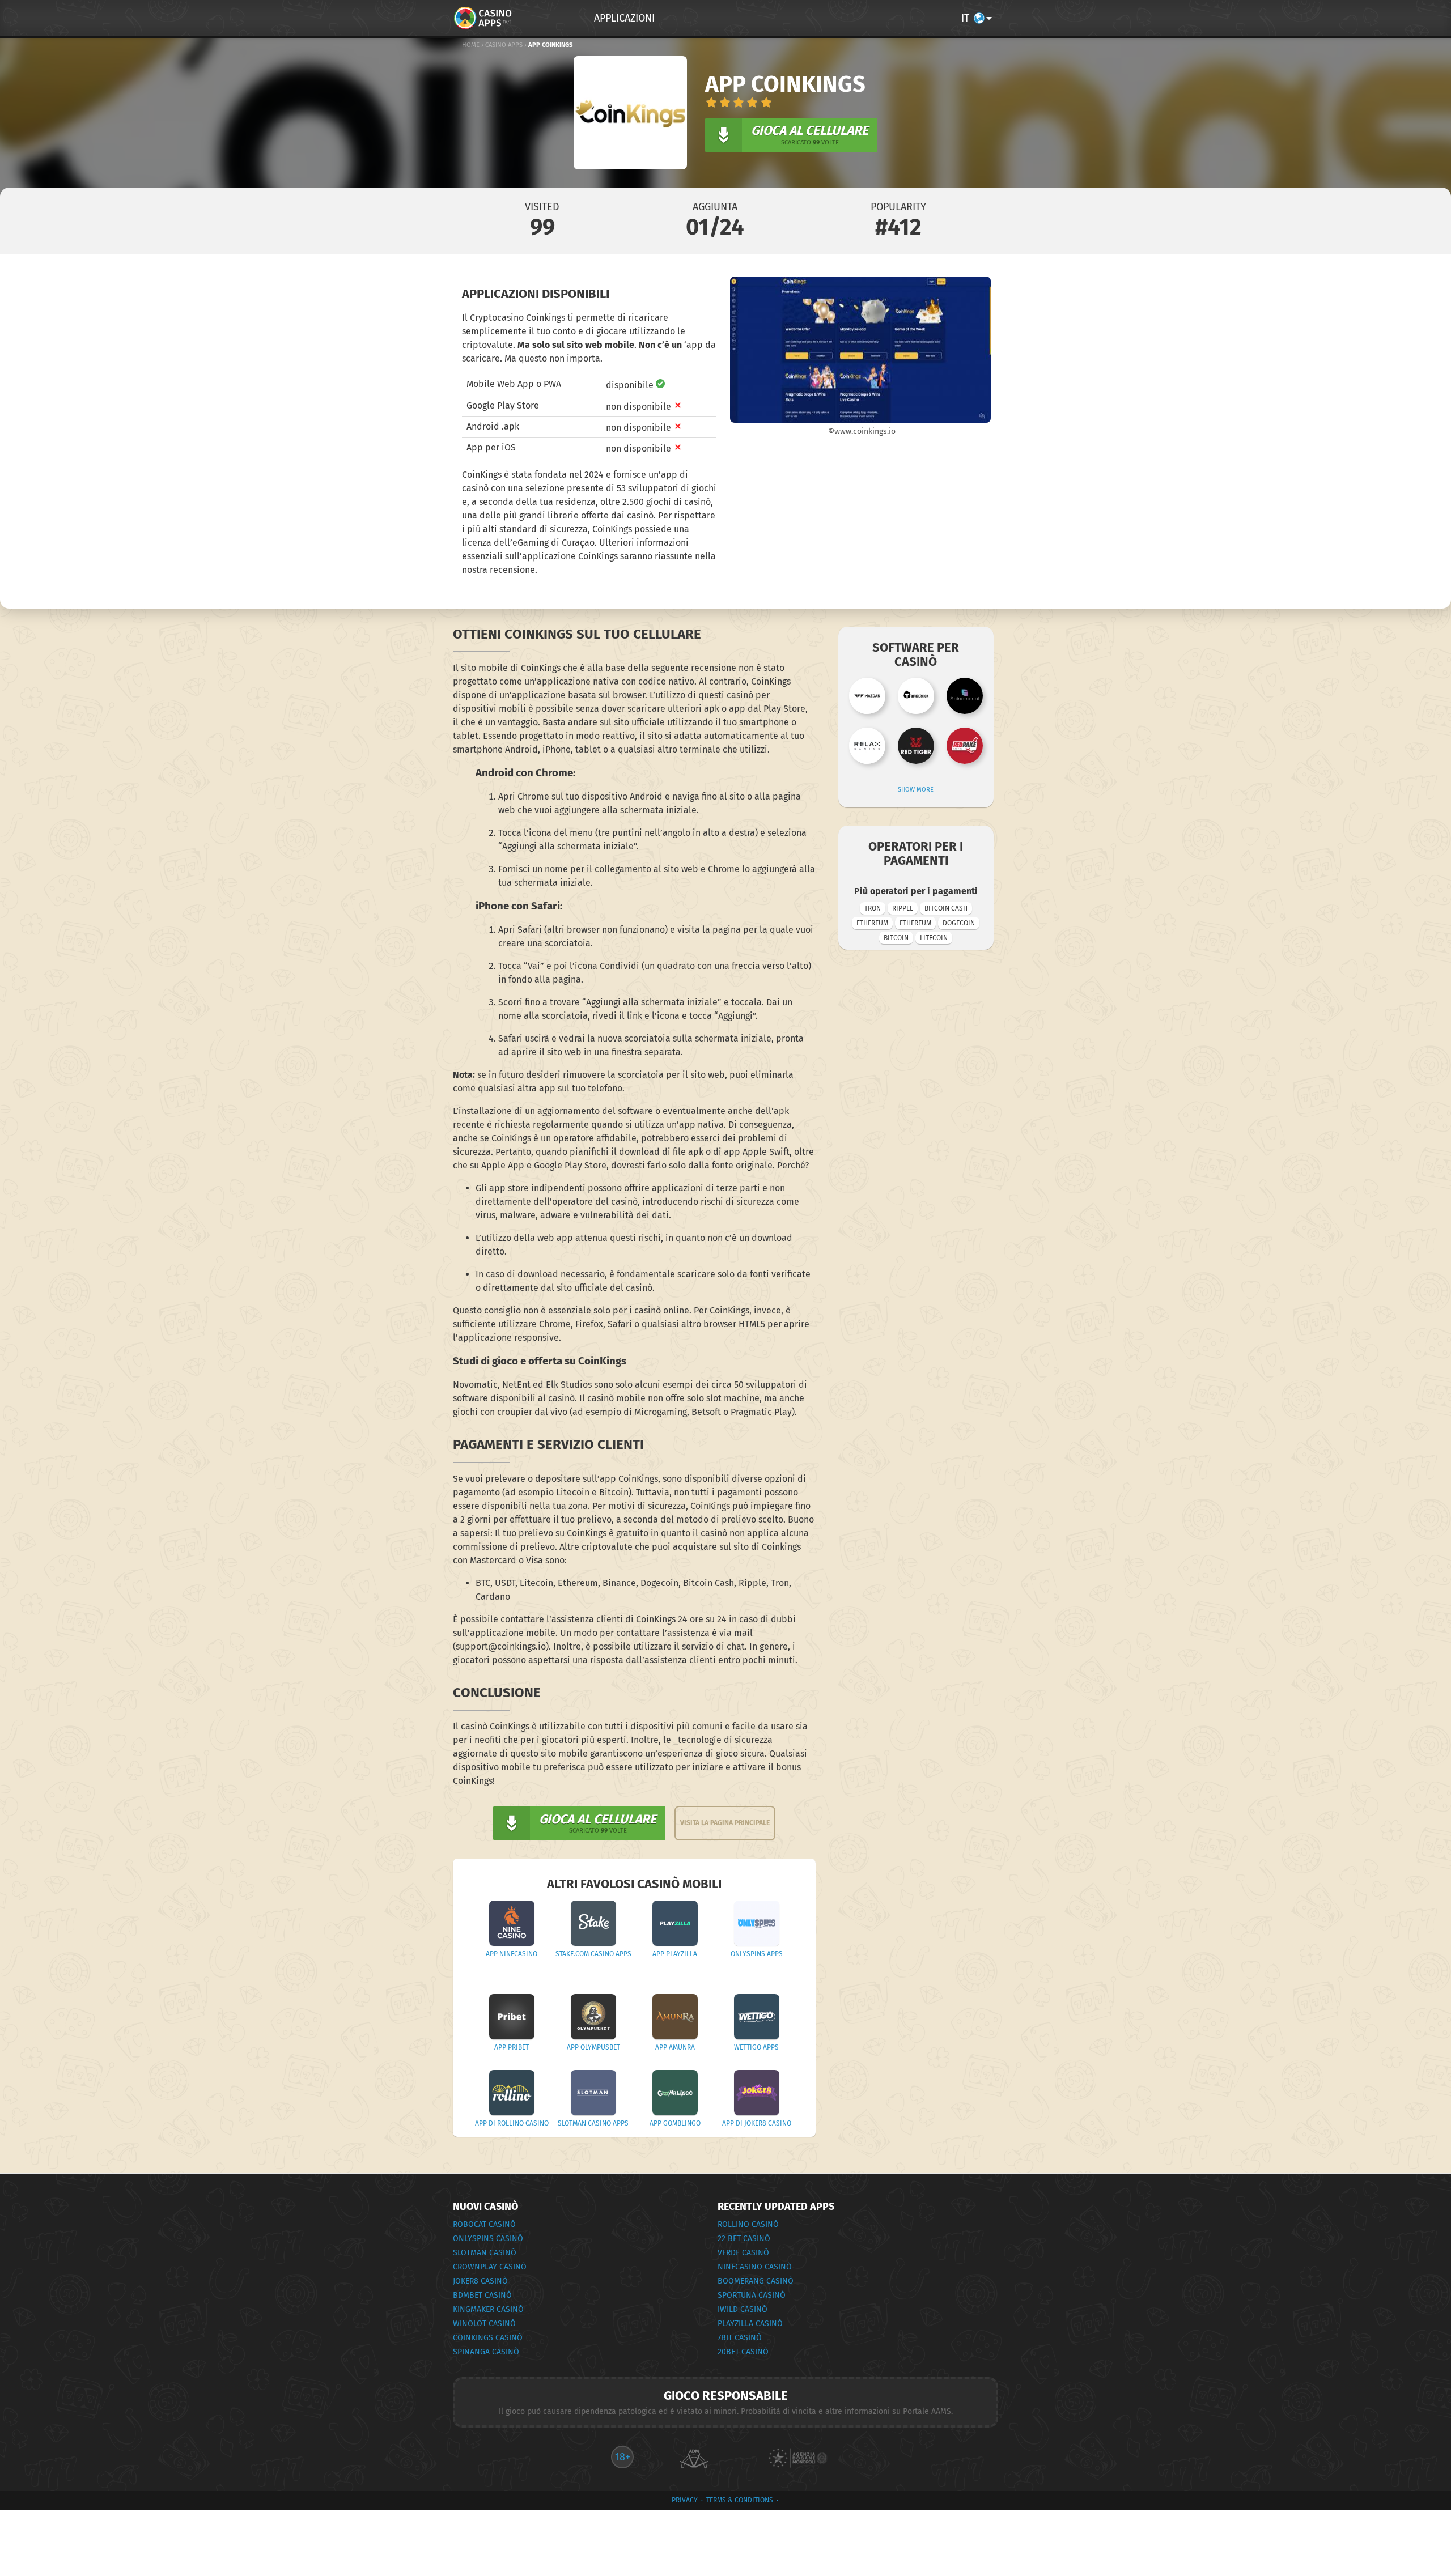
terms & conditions (740, 2500)
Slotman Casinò (485, 2253)
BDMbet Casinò (482, 2295)
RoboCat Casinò (484, 2224)
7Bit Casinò (740, 2338)
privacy (685, 2500)
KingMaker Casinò (488, 2309)
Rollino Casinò (748, 2224)
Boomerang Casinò (756, 2281)
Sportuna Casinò (752, 2295)
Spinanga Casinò (486, 2352)
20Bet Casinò (743, 2352)
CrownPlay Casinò (490, 2267)
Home (471, 45)
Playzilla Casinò (750, 2324)
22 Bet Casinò (744, 2239)
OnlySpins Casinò (488, 2239)
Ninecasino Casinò (755, 2267)
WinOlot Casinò (484, 2324)
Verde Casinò (743, 2253)
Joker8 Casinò (480, 2281)
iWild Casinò (743, 2309)
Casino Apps (504, 45)
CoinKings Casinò (488, 2338)
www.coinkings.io (865, 432)
